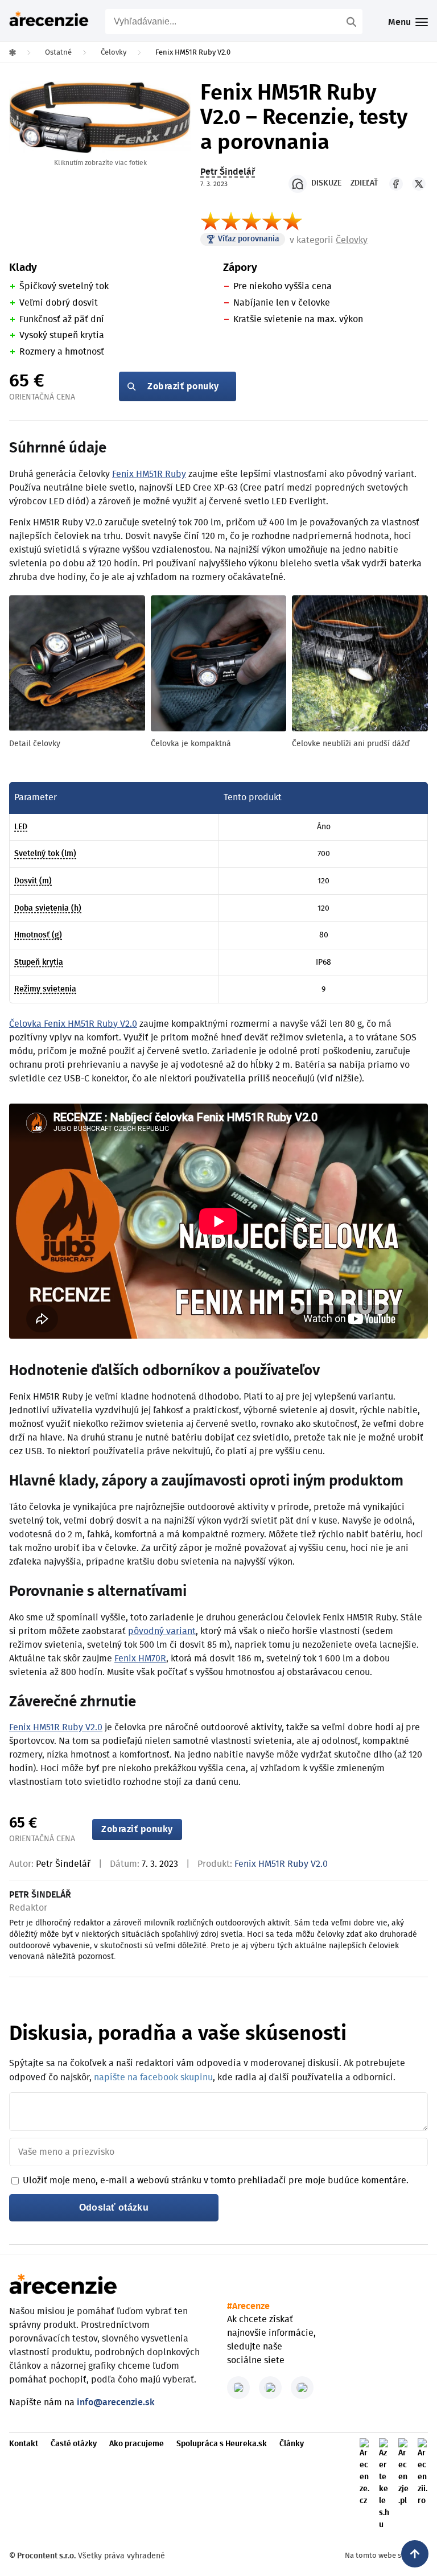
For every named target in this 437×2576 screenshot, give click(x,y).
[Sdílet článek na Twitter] (419, 184)
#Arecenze (248, 2306)
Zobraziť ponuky (183, 386)
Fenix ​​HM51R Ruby (149, 474)
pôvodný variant (162, 1631)
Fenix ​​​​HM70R (140, 1659)
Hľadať (353, 22)
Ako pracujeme (137, 2444)
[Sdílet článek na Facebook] (396, 184)
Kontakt (24, 2444)
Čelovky (352, 240)
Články (292, 2444)
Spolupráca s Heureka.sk (222, 2444)
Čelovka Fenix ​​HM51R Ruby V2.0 (73, 1024)
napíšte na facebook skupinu (153, 2077)
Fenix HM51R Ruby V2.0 (281, 1864)
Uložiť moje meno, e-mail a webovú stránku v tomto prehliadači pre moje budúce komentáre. (216, 2180)
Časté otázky (74, 2444)
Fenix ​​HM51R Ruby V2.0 (56, 1727)
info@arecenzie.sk (116, 2402)
